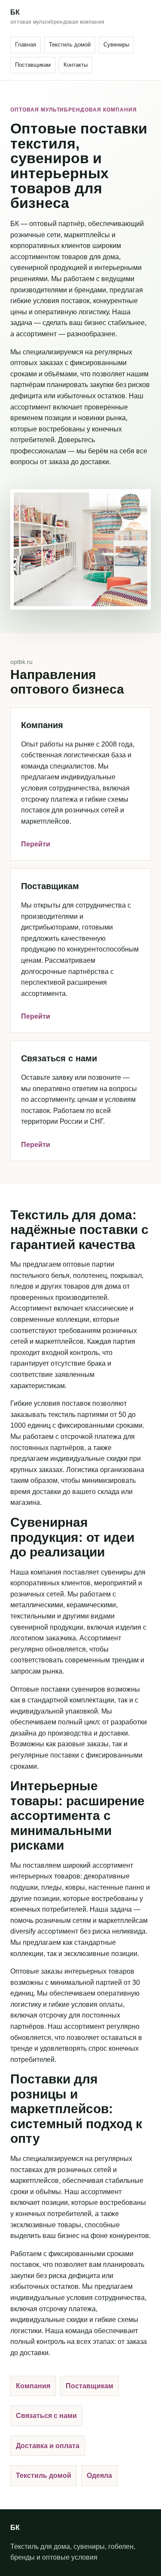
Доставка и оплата (48, 2446)
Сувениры (116, 45)
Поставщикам (33, 65)
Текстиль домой (70, 45)
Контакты (76, 65)
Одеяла (99, 2475)
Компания (33, 2386)
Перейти (36, 844)
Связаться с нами (46, 2416)
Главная (26, 45)
